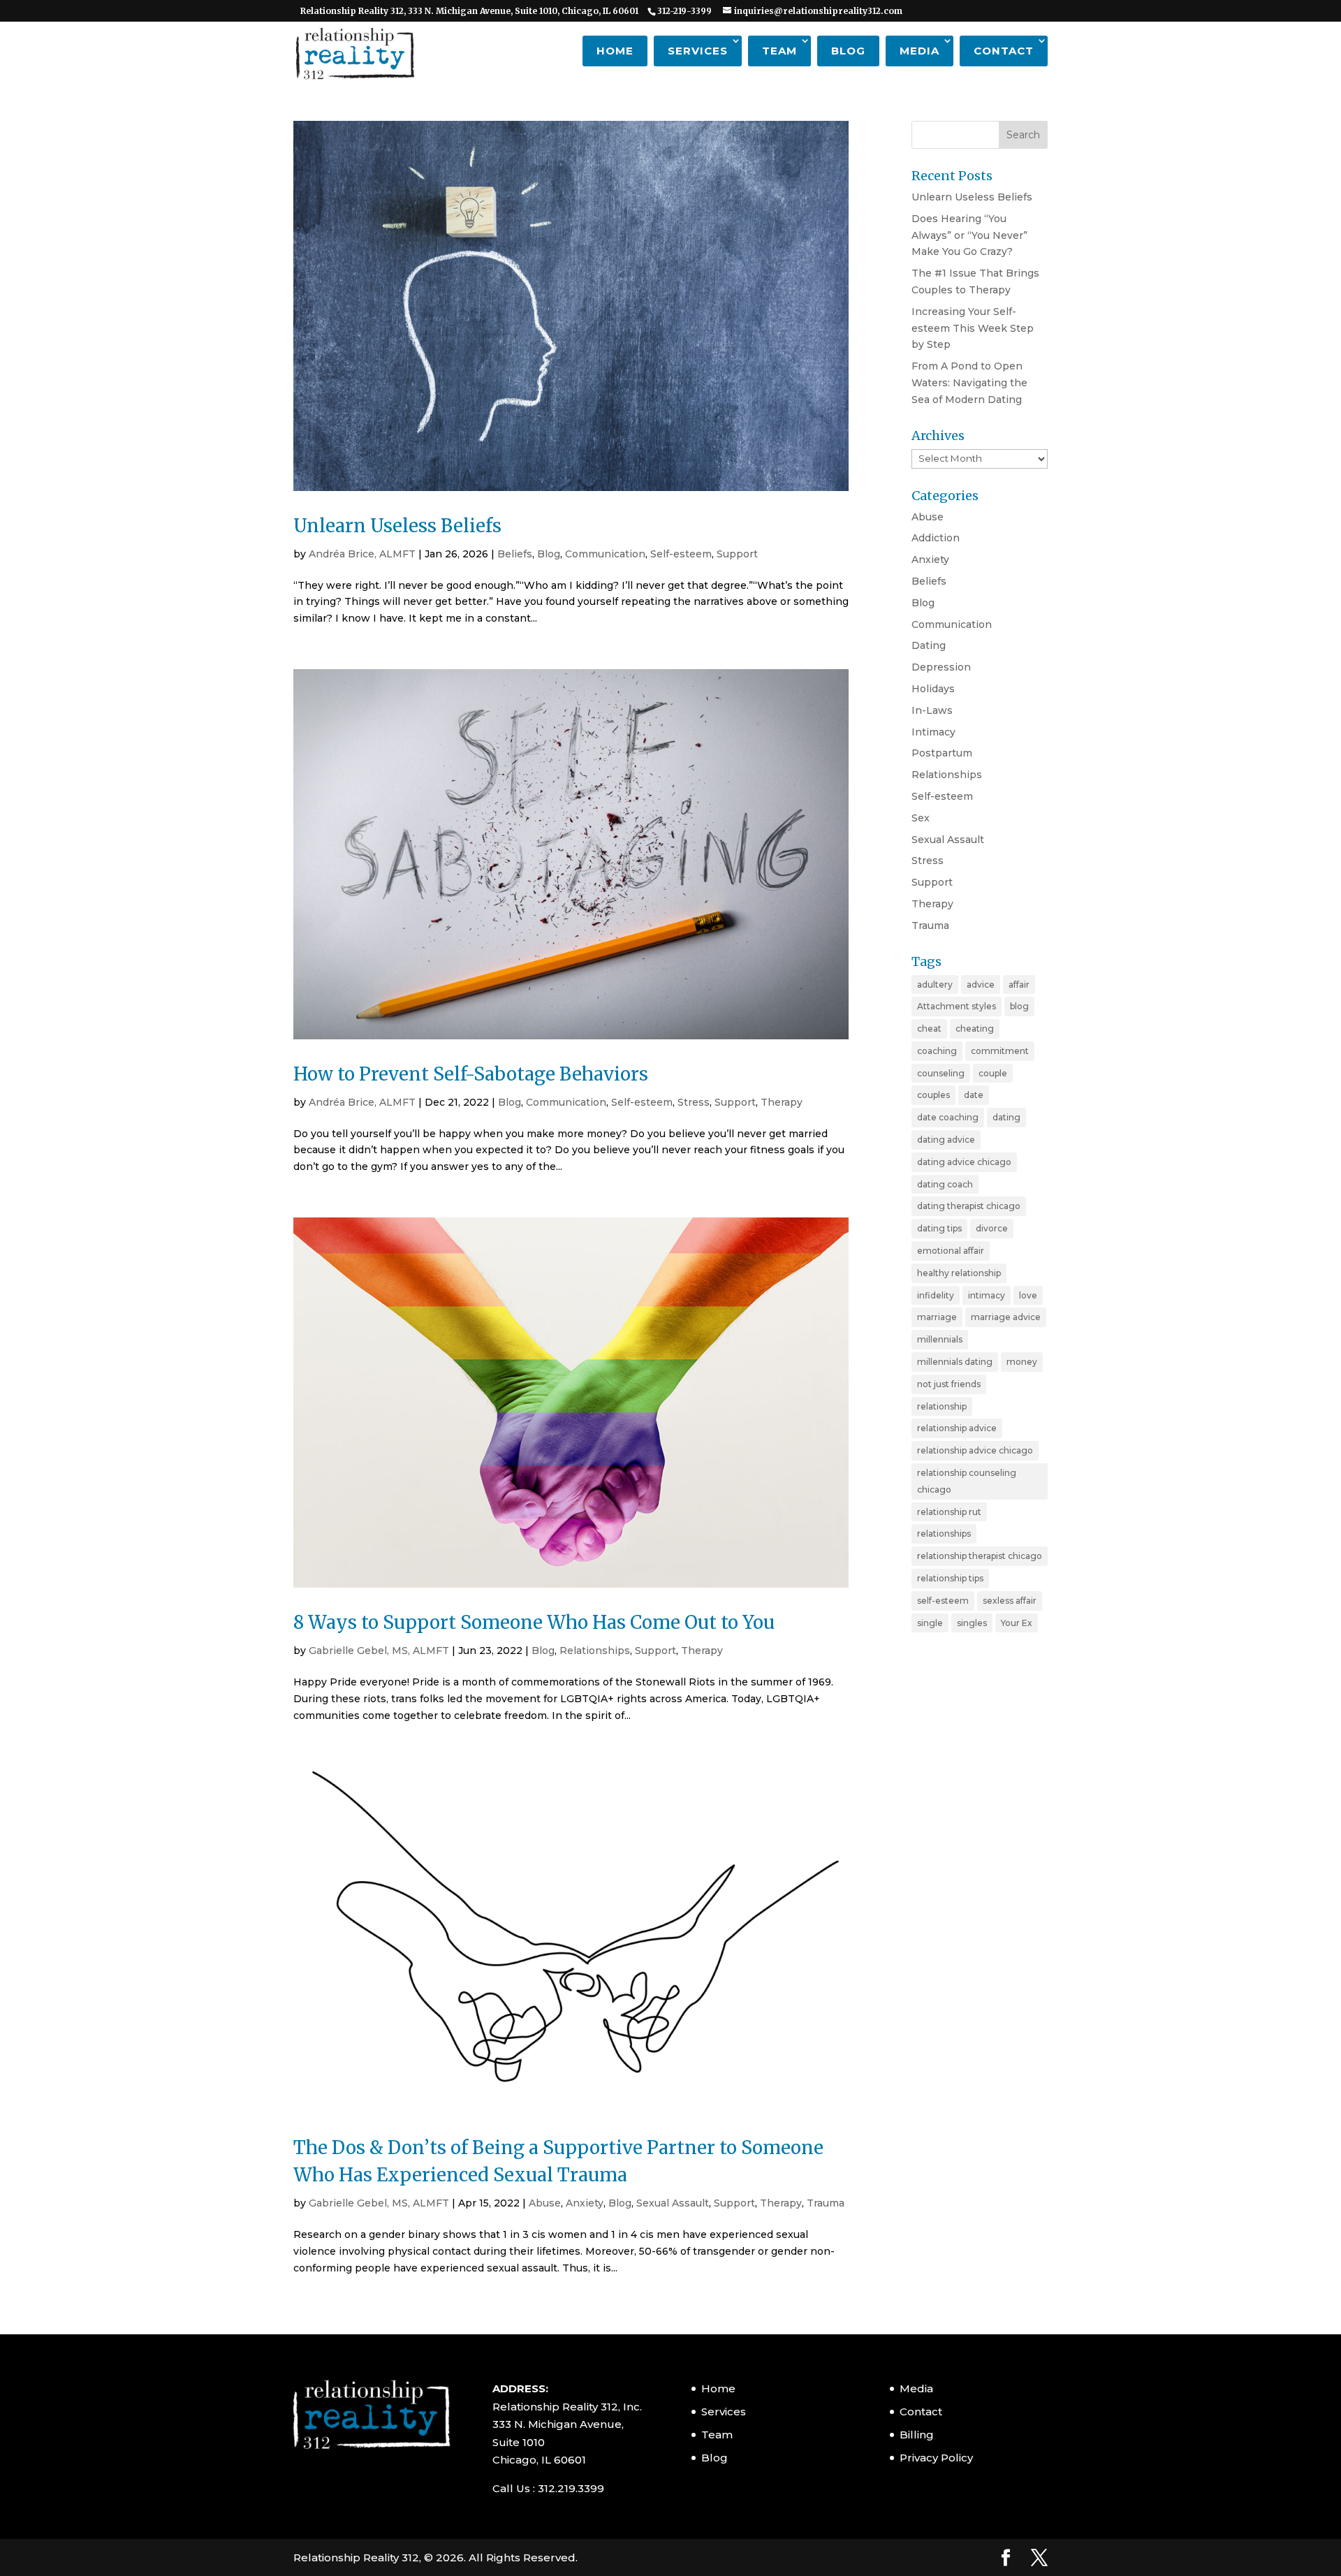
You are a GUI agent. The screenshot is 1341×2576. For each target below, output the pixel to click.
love (1028, 1295)
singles (972, 1623)
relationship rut (949, 1512)
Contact (1004, 51)
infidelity (936, 1295)
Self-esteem (681, 554)
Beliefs (515, 554)
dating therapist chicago (969, 1206)
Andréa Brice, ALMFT (362, 554)
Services (698, 51)
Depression (941, 667)
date (974, 1095)
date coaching (948, 1117)
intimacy (987, 1295)
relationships (944, 1534)
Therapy (782, 1102)
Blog (848, 51)
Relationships (595, 1651)
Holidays (933, 689)
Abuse (545, 2203)
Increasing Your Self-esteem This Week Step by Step (973, 328)
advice (981, 985)
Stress (694, 1102)
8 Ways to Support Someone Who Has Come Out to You (534, 1622)
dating (1006, 1117)
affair (1019, 985)
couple (993, 1073)
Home (615, 51)
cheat (929, 1029)
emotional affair (951, 1251)
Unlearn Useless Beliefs (397, 526)
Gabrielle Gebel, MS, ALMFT (379, 1651)
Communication (605, 554)
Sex (921, 818)
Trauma (826, 2203)
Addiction (936, 538)
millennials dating (955, 1362)
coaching (937, 1051)
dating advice (946, 1140)
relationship (942, 1406)
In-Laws (932, 710)
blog (1019, 1006)
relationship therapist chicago (980, 1556)
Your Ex (1017, 1623)
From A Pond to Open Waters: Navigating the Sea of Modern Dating (969, 383)
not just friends (949, 1384)
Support (737, 554)
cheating (975, 1029)
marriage (937, 1317)
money (1022, 1362)
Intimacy (933, 732)
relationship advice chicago (975, 1450)
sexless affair (1010, 1601)
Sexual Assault (673, 2203)
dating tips (939, 1228)
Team (779, 51)
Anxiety (585, 2203)
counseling (941, 1073)
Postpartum (942, 753)
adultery (935, 985)
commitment (1000, 1051)
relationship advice (957, 1428)
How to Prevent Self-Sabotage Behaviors (471, 1074)
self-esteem (943, 1601)
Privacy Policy (936, 2458)
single (930, 1623)
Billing (917, 2435)
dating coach (945, 1184)
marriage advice (1006, 1317)
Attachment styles (957, 1006)
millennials (940, 1339)
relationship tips (950, 1578)
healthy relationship (959, 1273)
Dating (929, 645)
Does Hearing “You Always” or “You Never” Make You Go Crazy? (969, 235)
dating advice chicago (964, 1162)
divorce (992, 1228)
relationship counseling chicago (967, 1481)
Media (919, 51)
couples (933, 1095)
